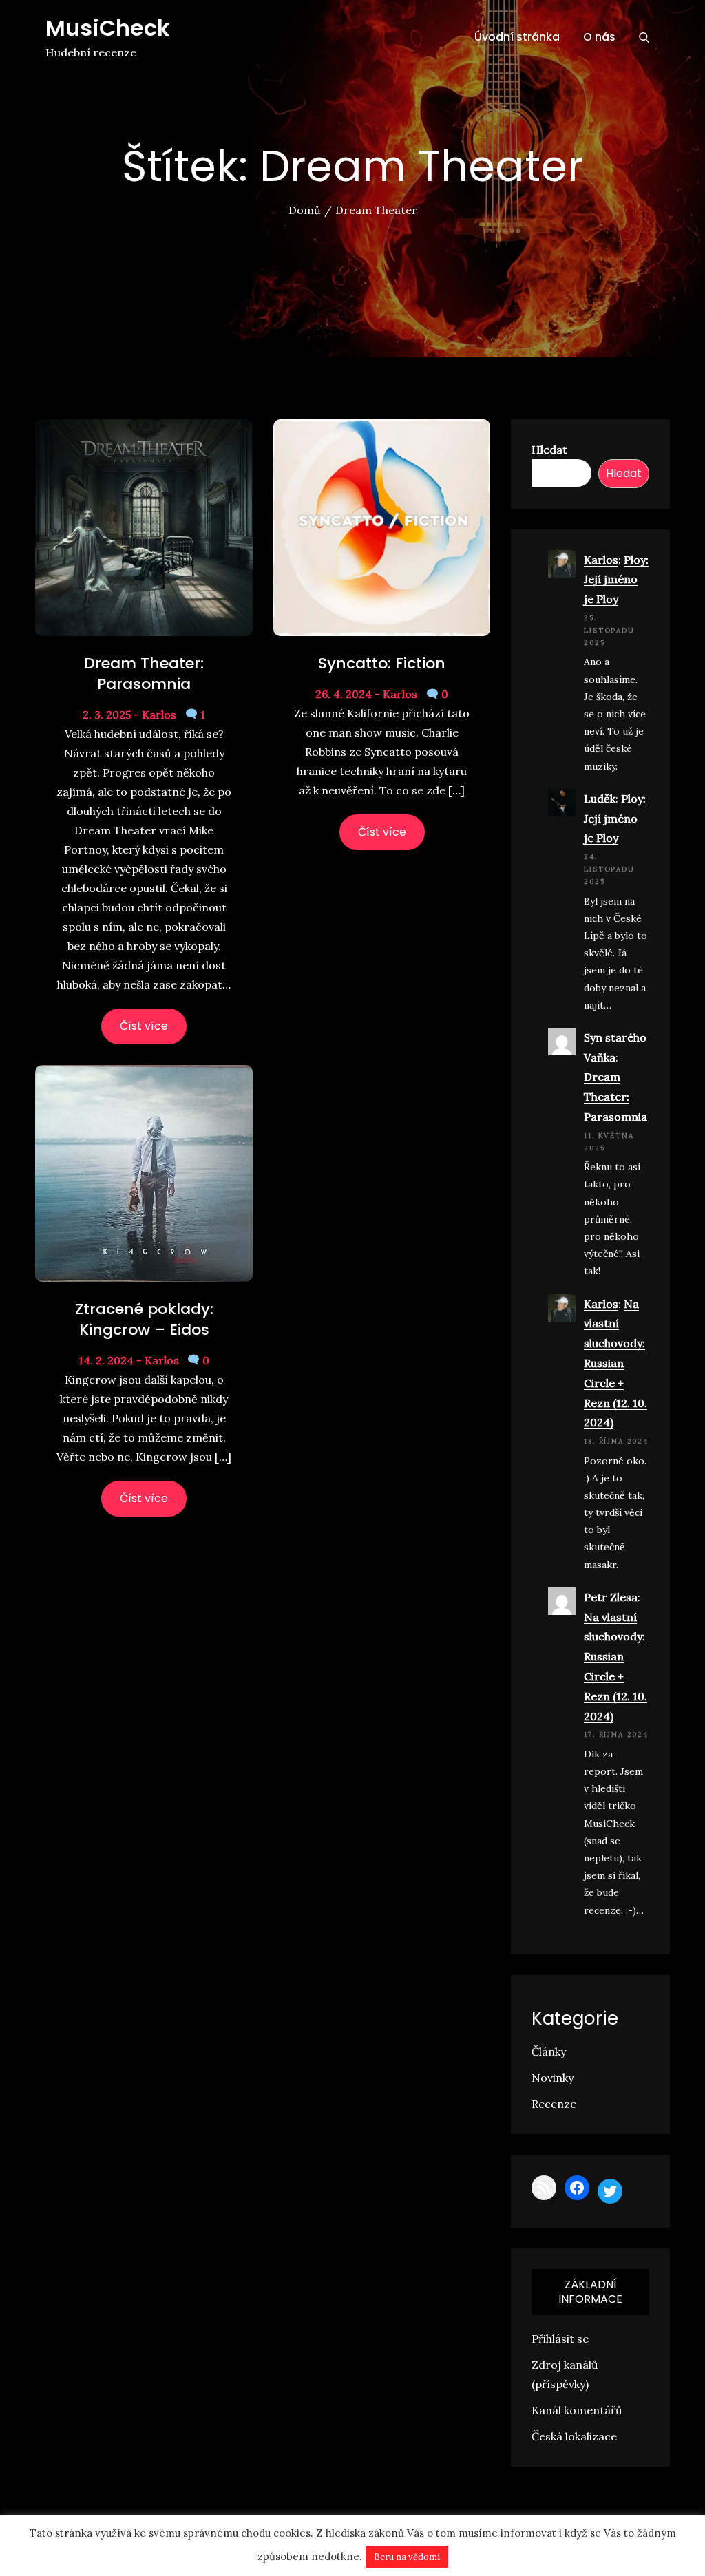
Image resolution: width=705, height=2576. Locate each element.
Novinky (553, 2078)
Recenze (554, 2104)
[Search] (644, 37)
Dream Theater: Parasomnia (144, 674)
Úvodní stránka (517, 37)
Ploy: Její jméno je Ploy (616, 580)
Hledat (549, 450)
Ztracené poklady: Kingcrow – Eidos (144, 1319)
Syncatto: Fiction (382, 663)
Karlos (601, 560)
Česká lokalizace (574, 2436)
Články (549, 2051)
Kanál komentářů (577, 2410)
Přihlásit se (560, 2339)
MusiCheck (108, 28)
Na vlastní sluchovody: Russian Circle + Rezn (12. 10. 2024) (615, 1363)
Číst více (144, 1026)
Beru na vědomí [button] (407, 2557)
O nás (599, 37)
